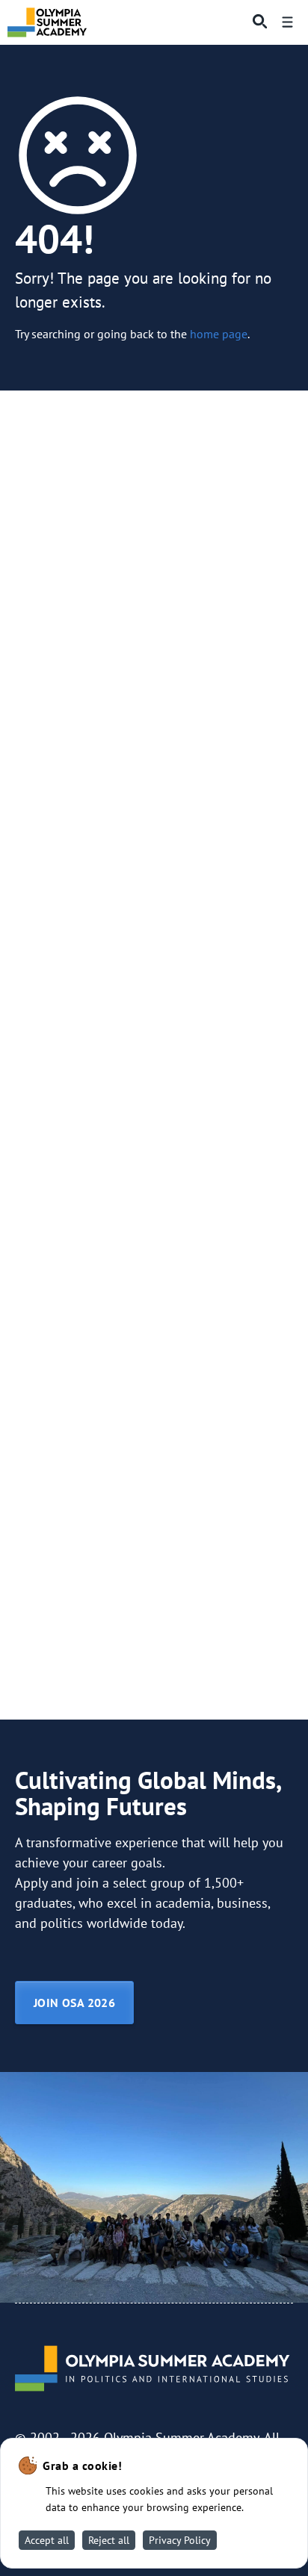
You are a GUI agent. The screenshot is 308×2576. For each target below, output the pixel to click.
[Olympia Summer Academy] (47, 22)
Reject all (109, 2540)
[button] (256, 22)
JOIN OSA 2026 (74, 2003)
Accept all (47, 2540)
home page (219, 333)
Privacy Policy (180, 2540)
